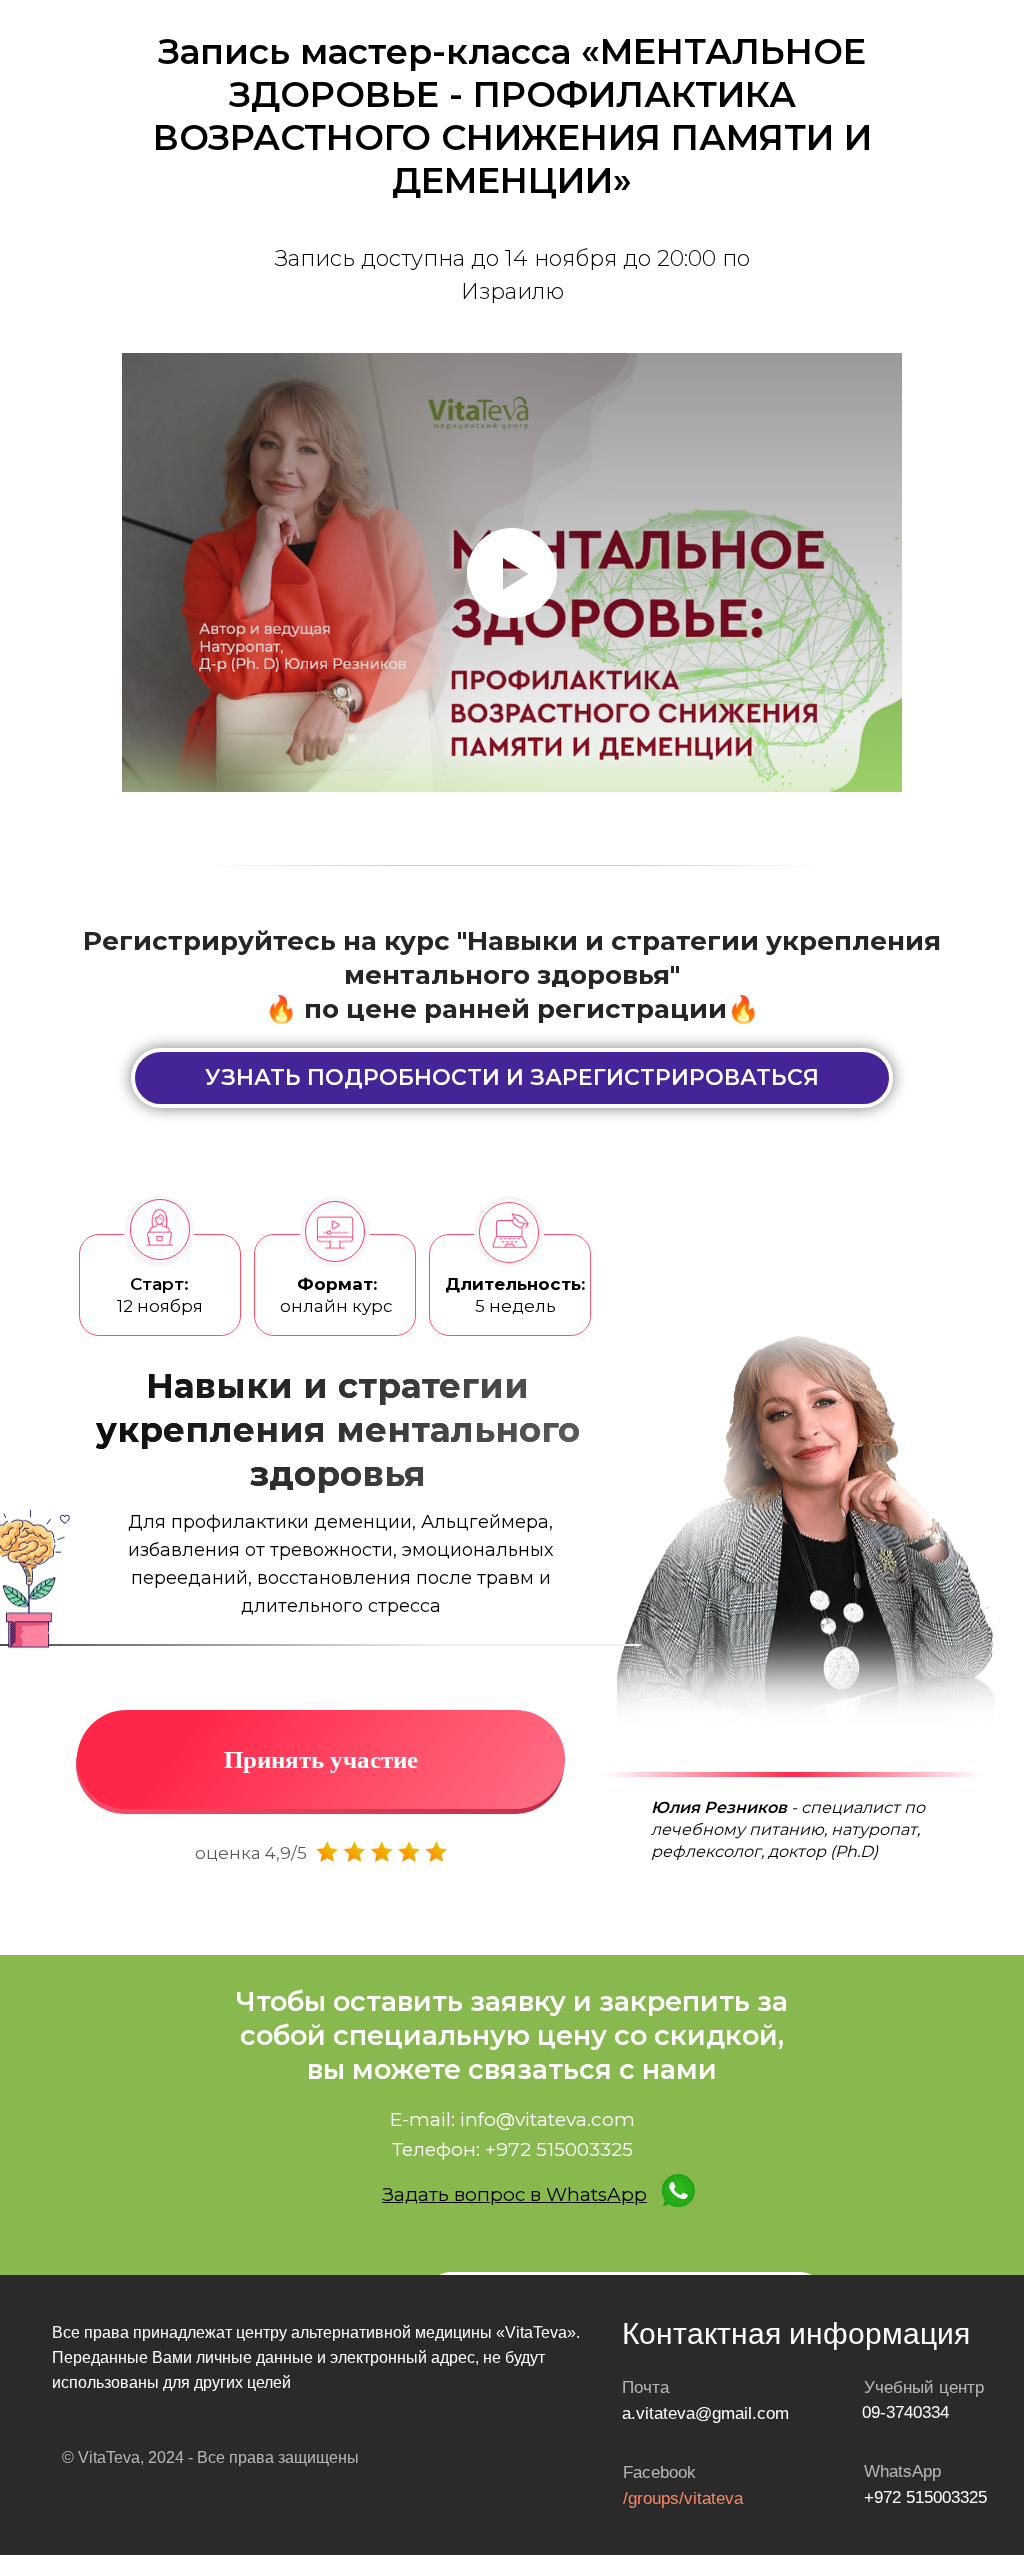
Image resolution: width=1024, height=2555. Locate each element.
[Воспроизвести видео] (512, 573)
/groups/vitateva (683, 2498)
